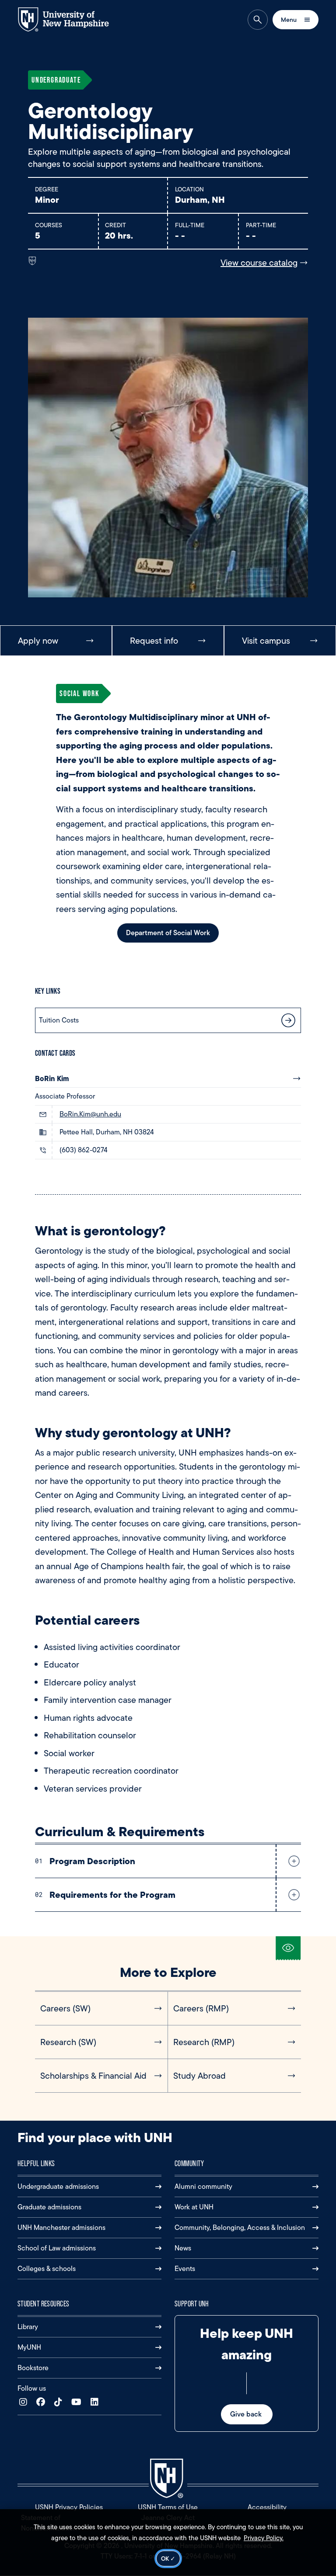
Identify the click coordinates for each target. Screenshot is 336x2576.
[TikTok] (60, 2402)
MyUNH (29, 2347)
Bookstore (33, 2368)
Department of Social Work (168, 933)
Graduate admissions (49, 2207)
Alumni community (203, 2186)
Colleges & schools (47, 2269)
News (183, 2248)
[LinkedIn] (96, 2402)
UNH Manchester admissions (61, 2228)
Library (28, 2327)
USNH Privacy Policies (69, 2507)
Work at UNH (194, 2207)
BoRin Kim (52, 1078)
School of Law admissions (57, 2248)
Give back (247, 2414)
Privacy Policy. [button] (264, 2538)
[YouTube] (78, 2402)
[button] (292, 1861)
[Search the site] (258, 20)
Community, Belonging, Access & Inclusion (240, 2228)
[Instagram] (25, 2402)
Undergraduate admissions (58, 2186)
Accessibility (267, 2507)
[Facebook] (43, 2402)
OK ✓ (168, 2559)
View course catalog (259, 263)
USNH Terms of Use (168, 2507)
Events (185, 2269)
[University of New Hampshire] (70, 19)
